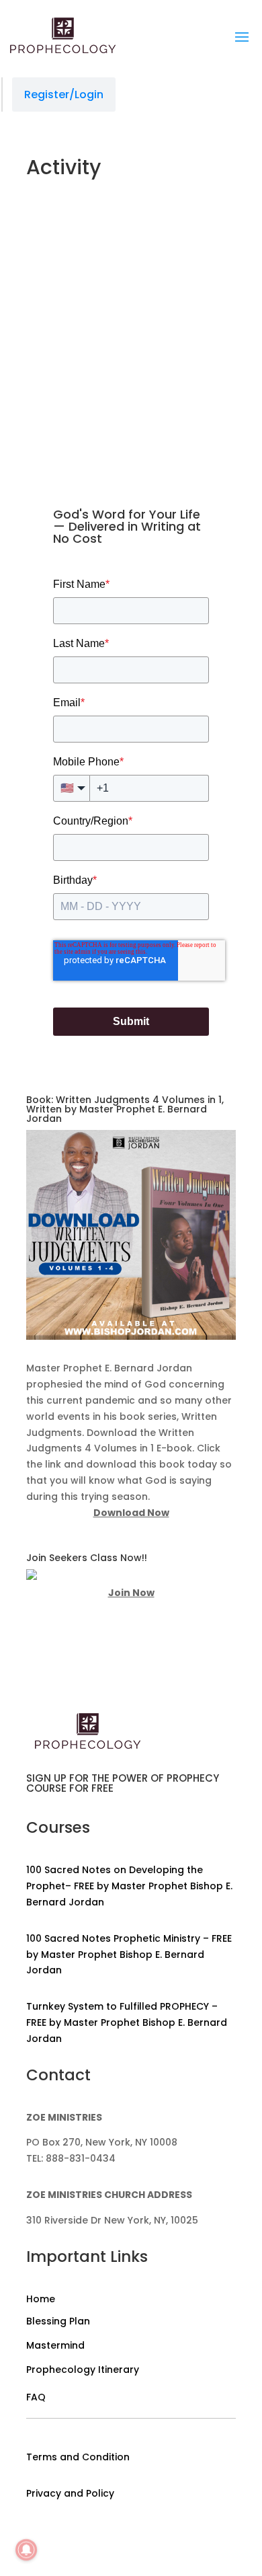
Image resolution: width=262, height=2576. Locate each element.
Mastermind (55, 2345)
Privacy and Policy (70, 2493)
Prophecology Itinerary (83, 2370)
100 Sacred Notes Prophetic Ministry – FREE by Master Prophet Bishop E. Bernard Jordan (129, 1955)
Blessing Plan (58, 2321)
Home (41, 2299)
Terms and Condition (78, 2457)
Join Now (131, 1593)
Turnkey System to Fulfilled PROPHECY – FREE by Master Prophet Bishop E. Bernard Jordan (127, 2022)
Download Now (131, 1513)
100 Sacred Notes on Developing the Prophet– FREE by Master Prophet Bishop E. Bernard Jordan (129, 1886)
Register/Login (64, 94)
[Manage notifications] (26, 2550)
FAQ (36, 2397)
